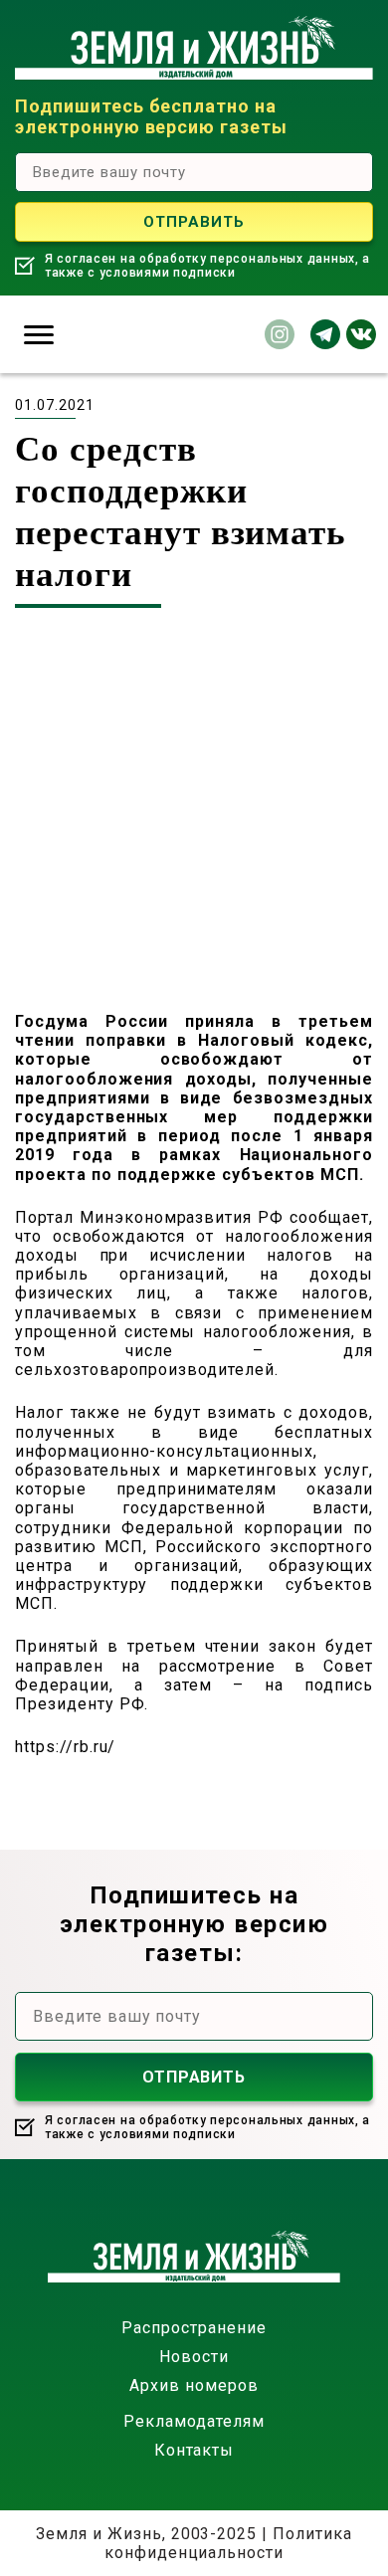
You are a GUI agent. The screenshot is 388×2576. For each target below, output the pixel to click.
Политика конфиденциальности (228, 2543)
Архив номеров (194, 2385)
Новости (194, 2357)
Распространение (194, 2328)
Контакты (194, 2450)
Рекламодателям (194, 2421)
